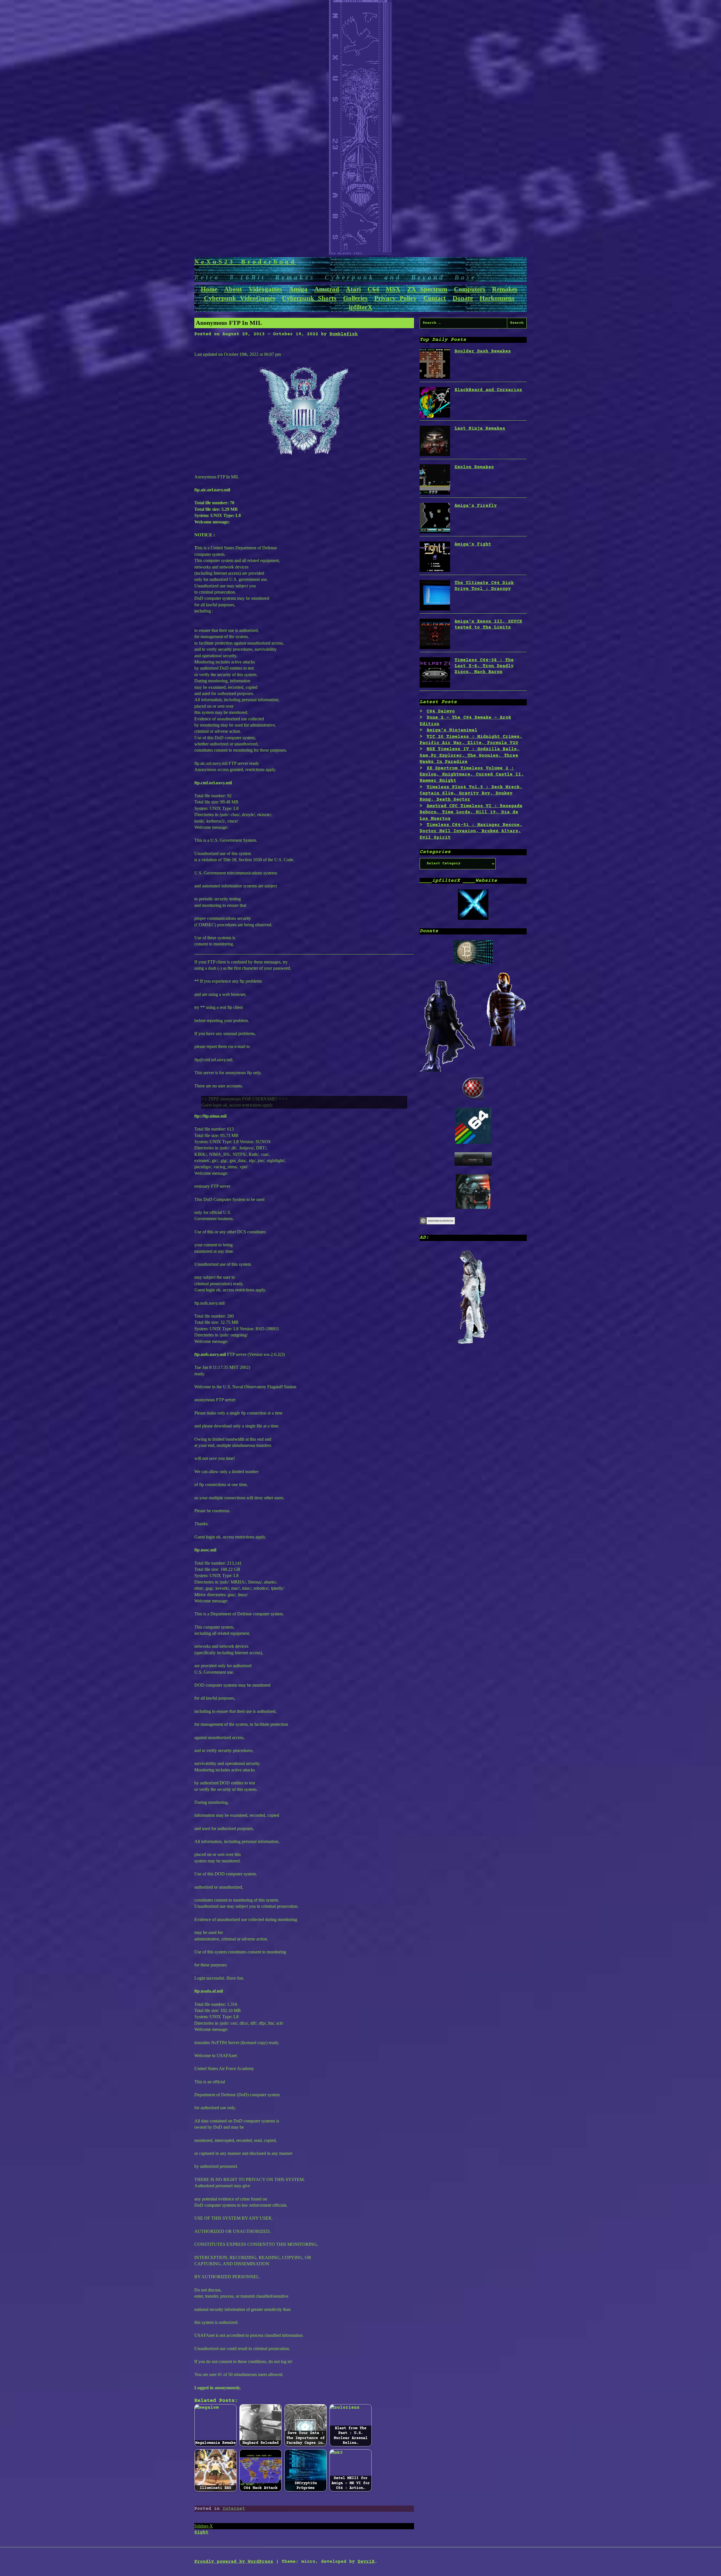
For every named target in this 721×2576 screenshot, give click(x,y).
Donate (463, 298)
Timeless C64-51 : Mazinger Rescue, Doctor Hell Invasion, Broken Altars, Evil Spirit (471, 831)
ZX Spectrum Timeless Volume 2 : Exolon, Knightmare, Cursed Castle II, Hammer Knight (472, 775)
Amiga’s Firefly (476, 506)
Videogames (265, 289)
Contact (435, 298)
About (233, 289)
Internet (234, 2509)
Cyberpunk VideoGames (240, 298)
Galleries (355, 298)
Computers (470, 289)
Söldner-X (204, 2526)
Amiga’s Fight (473, 544)
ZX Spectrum (427, 289)
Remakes (505, 289)
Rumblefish (344, 334)
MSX (393, 289)
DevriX (366, 2562)
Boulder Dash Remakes (483, 351)
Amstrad (327, 289)
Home (209, 289)
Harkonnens (497, 298)
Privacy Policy (395, 298)
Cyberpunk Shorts (309, 298)
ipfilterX (360, 307)
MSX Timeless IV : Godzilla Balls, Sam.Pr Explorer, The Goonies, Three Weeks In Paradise (470, 755)
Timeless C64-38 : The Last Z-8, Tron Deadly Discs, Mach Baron (484, 666)
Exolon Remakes (474, 467)
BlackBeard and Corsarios (488, 390)
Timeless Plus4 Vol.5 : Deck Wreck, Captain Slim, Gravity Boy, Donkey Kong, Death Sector (471, 793)
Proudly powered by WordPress (234, 2562)
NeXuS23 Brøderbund (245, 262)
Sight (201, 2532)
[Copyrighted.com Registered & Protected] (437, 1223)
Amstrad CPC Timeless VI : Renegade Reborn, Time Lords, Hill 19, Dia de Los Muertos (471, 812)
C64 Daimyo (441, 711)
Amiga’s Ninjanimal (452, 730)
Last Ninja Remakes (480, 428)
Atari (353, 289)
